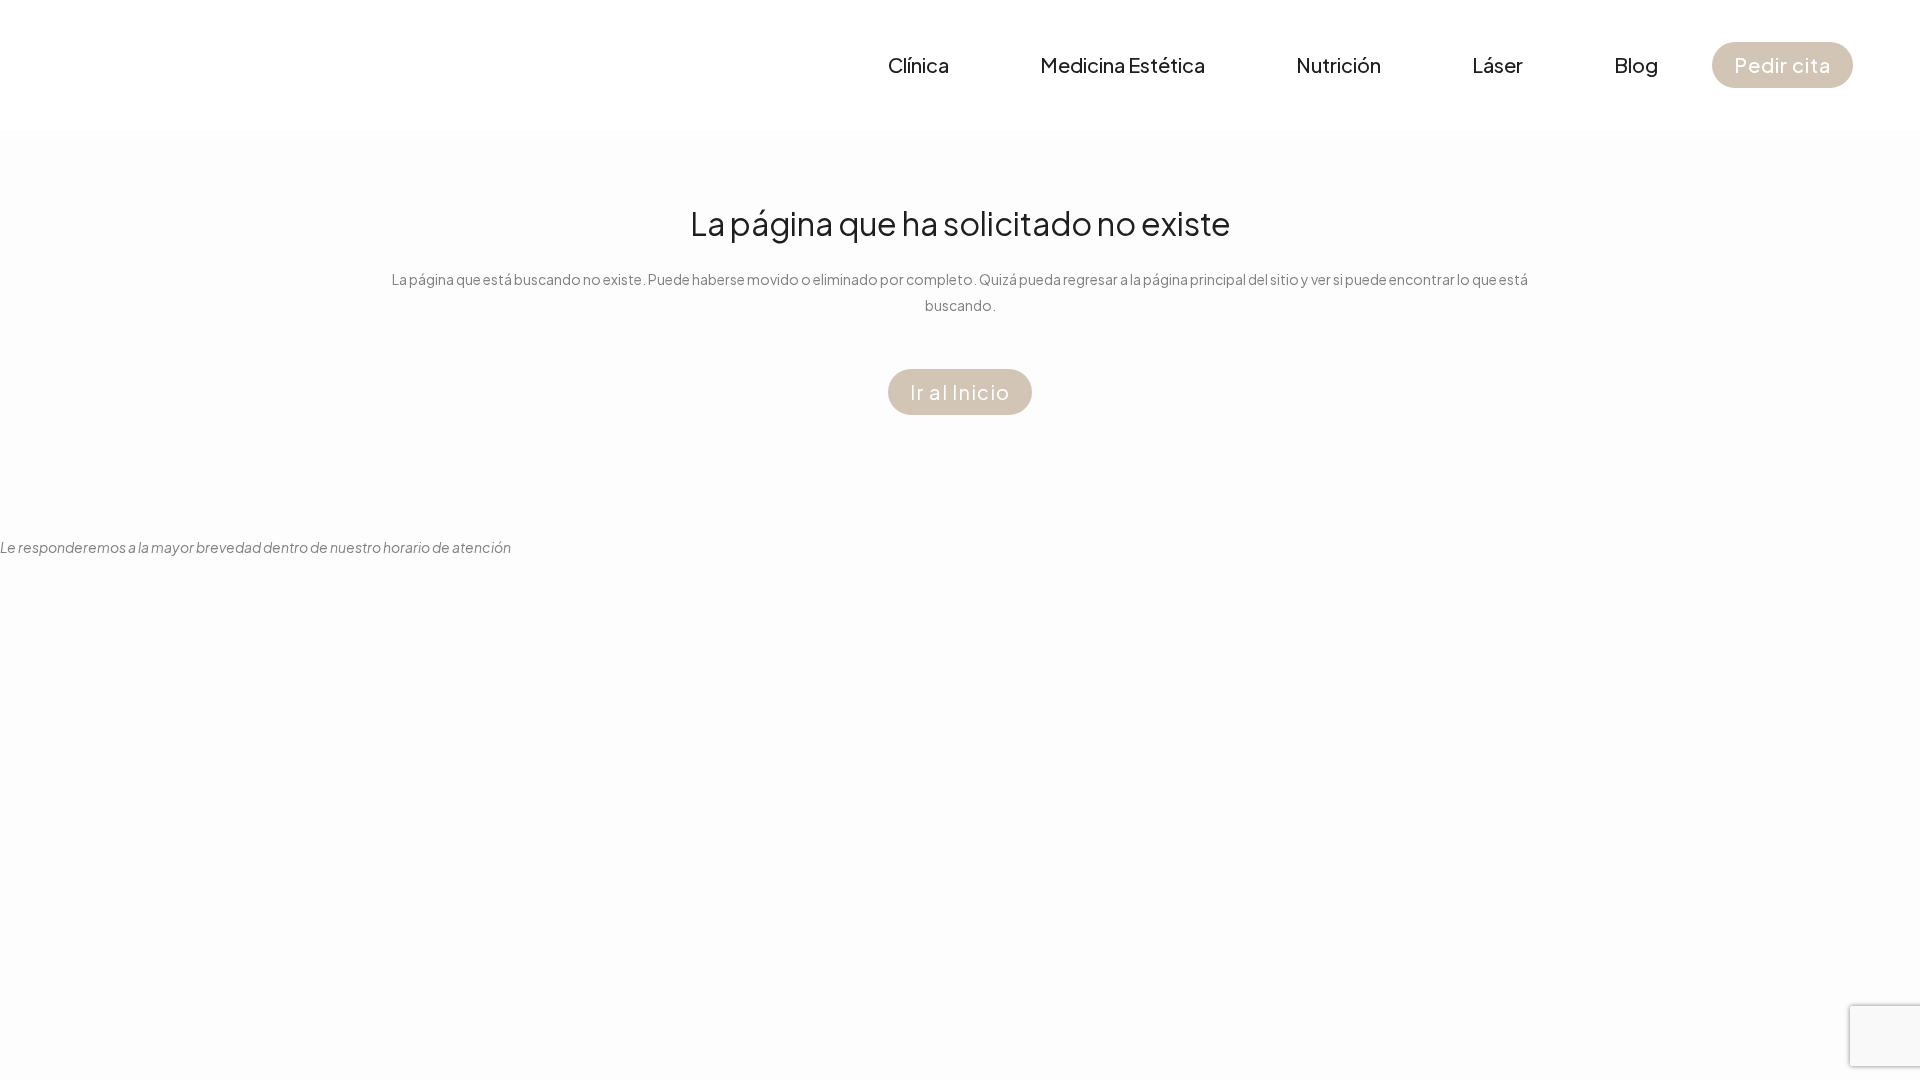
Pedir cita (1782, 64)
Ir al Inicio (960, 391)
